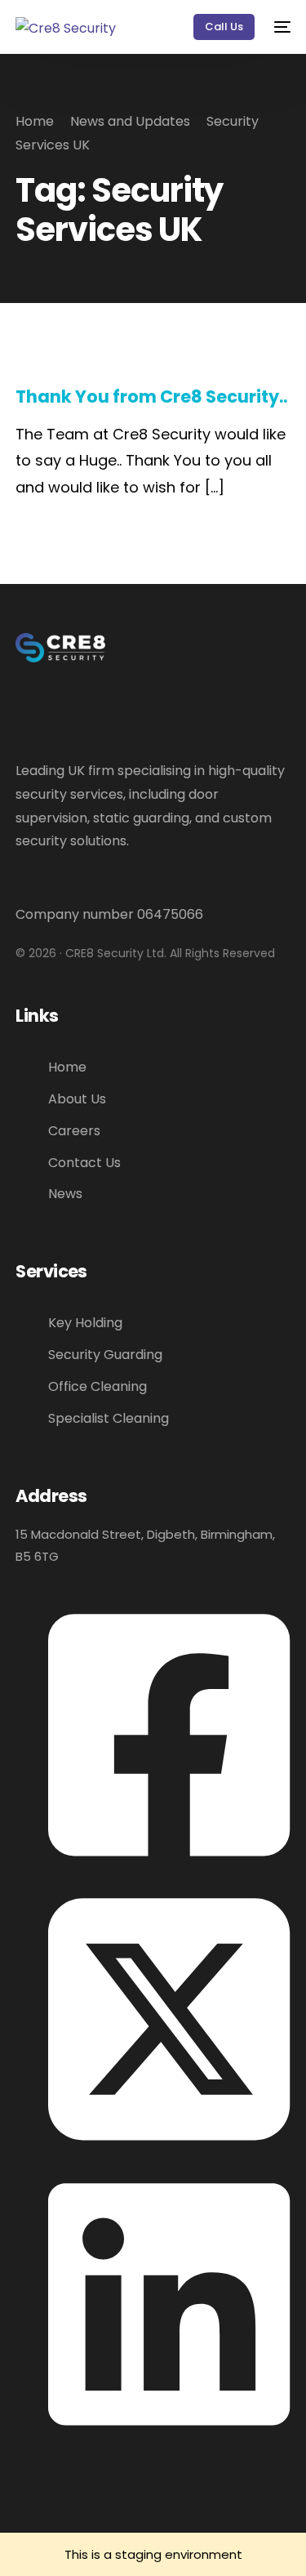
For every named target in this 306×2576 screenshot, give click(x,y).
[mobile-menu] (281, 27)
